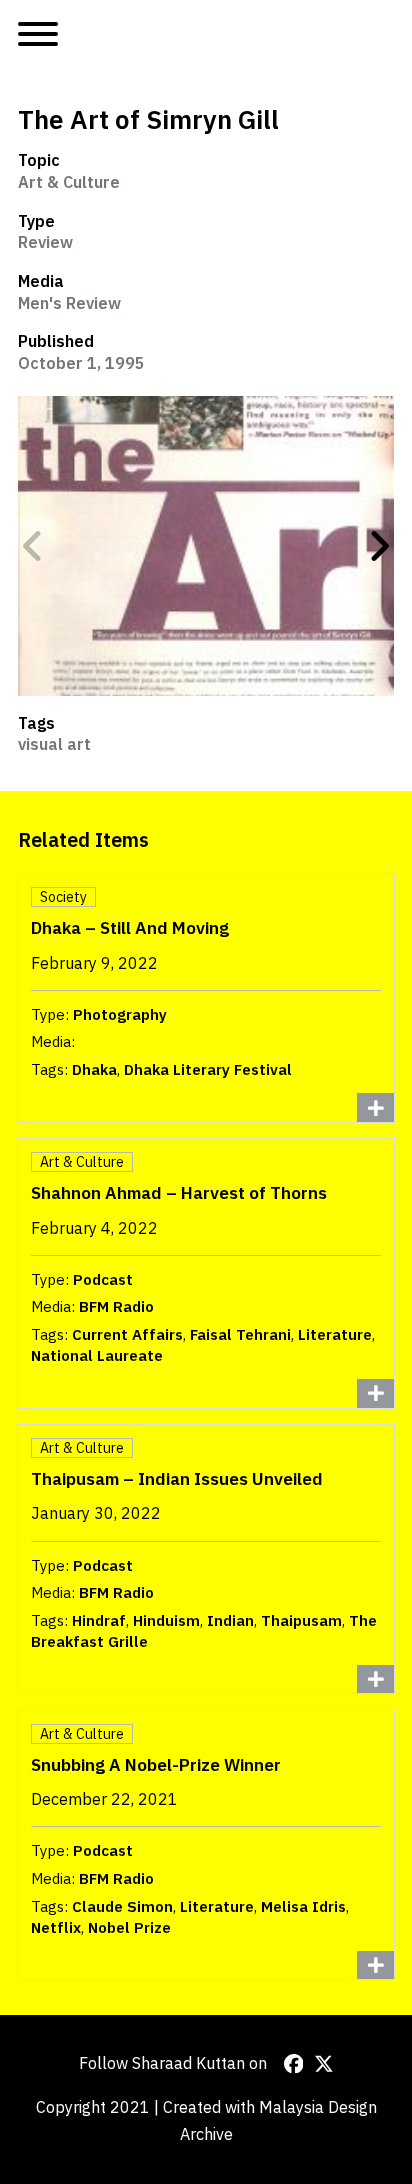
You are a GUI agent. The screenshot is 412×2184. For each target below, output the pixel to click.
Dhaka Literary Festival (208, 1069)
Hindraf (99, 1620)
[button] (33, 546)
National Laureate (97, 1355)
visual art (54, 744)
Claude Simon (122, 1906)
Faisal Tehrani (240, 1334)
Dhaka (94, 1069)
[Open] (38, 35)
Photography (120, 1014)
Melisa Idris (303, 1906)
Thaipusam (301, 1620)
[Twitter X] (324, 2064)
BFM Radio (116, 1306)
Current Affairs (127, 1334)
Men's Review (69, 303)
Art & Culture (69, 182)
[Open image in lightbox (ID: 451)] (206, 546)
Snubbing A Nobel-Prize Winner (156, 1764)
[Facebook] (294, 2064)
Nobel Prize (129, 1927)
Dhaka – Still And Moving (130, 927)
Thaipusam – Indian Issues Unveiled (177, 1478)
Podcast (103, 1279)
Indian (230, 1620)
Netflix (56, 1927)
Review (45, 242)
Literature (335, 1334)
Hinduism (166, 1620)
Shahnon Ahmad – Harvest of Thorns (179, 1192)
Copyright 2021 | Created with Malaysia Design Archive (206, 2120)
